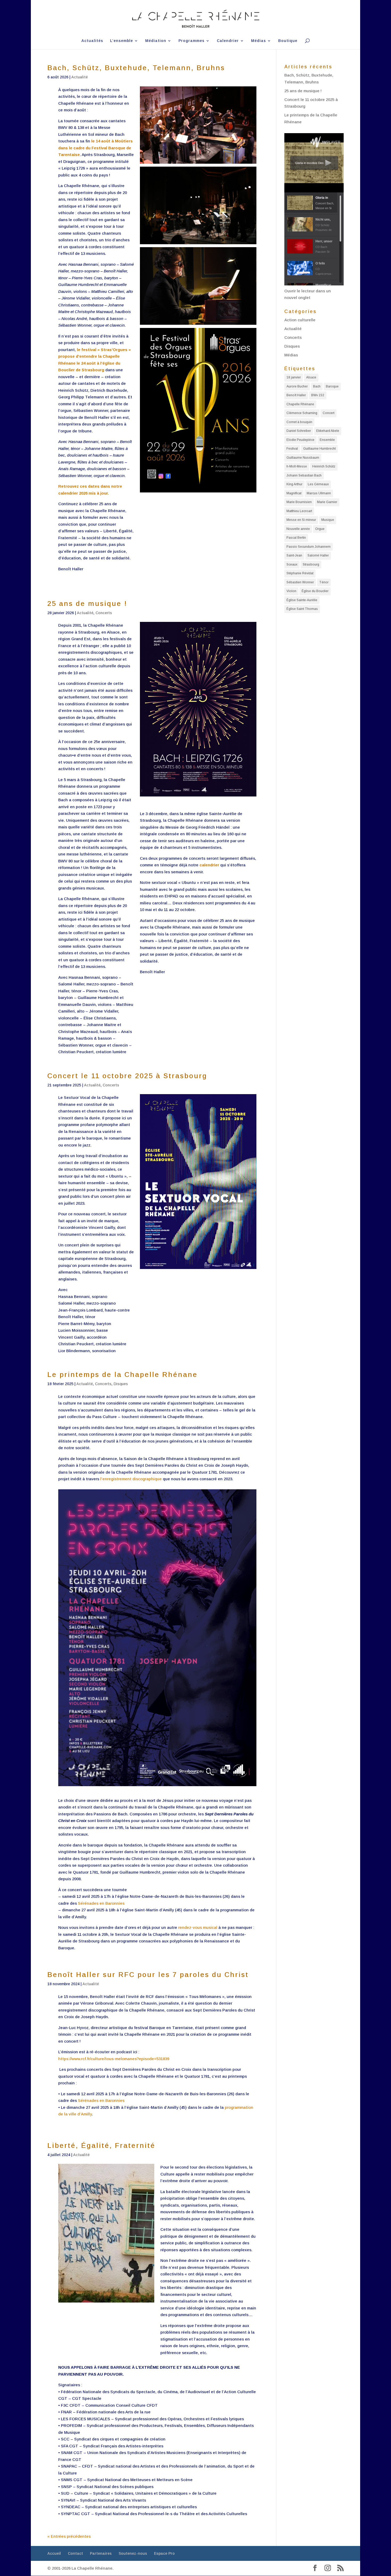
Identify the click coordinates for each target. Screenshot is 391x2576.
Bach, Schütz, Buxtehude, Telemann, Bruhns (136, 68)
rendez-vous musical (198, 1927)
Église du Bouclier (315, 591)
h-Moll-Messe (297, 466)
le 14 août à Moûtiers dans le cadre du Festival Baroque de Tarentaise (95, 148)
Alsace (311, 377)
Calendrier (228, 41)
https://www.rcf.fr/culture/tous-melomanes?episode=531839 (114, 2059)
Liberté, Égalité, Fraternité (101, 2145)
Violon (291, 591)
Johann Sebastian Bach (304, 475)
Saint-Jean (294, 555)
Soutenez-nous (133, 2553)
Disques (121, 1384)
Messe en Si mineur (301, 520)
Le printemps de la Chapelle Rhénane (122, 1375)
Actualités (92, 41)
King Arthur (294, 484)
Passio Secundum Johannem (309, 547)
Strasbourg (311, 564)
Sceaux (292, 564)
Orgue (320, 529)
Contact (75, 2553)
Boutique (288, 41)
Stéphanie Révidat (300, 573)
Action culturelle (300, 320)
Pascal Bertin (296, 538)
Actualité (80, 77)
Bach (317, 386)
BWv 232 (318, 395)
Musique (328, 520)
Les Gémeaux (318, 484)
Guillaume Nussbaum (303, 458)
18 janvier (294, 377)
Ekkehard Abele (328, 431)
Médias (259, 41)
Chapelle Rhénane (300, 404)
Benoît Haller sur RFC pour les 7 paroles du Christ (148, 1975)
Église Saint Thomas (302, 609)
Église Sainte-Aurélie (302, 600)
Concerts (104, 613)
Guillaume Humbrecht (319, 449)
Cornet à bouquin (299, 422)
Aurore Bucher (297, 386)
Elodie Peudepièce (300, 440)
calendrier (209, 865)
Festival (292, 449)
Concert (328, 413)
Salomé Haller (318, 555)
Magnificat (294, 493)
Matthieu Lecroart (299, 511)
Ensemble (327, 440)
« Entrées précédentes (69, 2536)
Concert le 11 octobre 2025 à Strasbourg (127, 1076)
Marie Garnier (327, 502)
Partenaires (101, 2553)
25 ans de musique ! (87, 604)
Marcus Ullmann (319, 493)
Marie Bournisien (299, 502)
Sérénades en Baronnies (101, 1903)
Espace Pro (164, 2553)
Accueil (54, 2553)
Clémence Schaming (302, 413)
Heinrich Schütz (324, 466)
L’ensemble (122, 41)
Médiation (156, 41)
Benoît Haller (296, 395)
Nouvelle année (298, 529)
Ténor (324, 582)
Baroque (332, 386)
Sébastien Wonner (300, 582)
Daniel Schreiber (299, 431)
